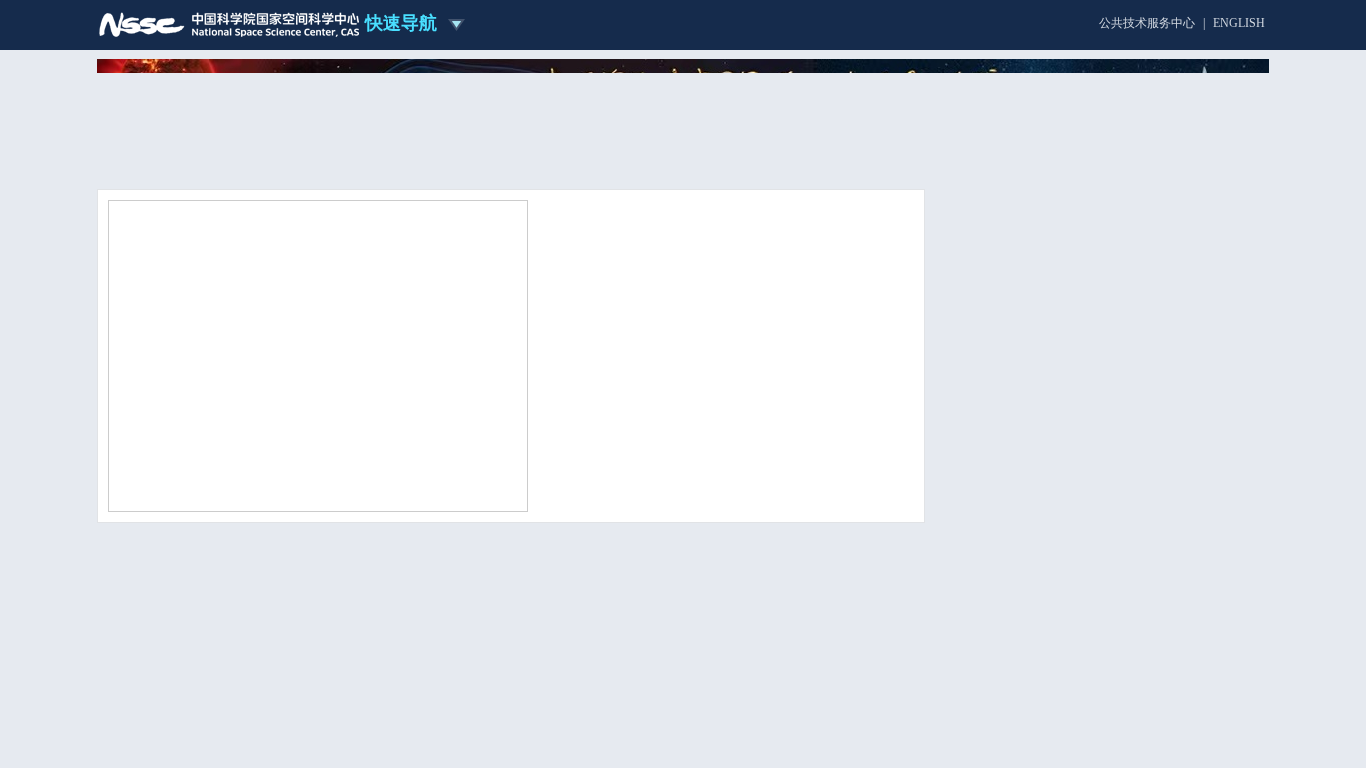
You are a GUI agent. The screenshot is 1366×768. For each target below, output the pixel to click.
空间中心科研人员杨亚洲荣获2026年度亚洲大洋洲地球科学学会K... (831, 622)
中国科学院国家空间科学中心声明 (1087, 600)
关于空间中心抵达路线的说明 (1074, 625)
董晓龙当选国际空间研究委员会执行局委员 (669, 394)
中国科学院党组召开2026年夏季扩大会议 (664, 420)
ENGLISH (1239, 23)
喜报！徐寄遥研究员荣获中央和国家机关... (667, 472)
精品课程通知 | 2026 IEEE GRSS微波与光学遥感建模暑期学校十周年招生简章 (1100, 713)
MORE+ (881, 500)
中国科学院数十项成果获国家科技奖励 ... (664, 446)
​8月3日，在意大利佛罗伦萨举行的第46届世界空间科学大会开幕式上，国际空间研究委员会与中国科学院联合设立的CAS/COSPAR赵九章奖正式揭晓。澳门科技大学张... (724, 330)
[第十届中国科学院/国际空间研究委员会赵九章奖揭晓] (318, 354)
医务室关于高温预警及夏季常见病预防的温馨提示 (1097, 663)
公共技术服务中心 (1147, 23)
